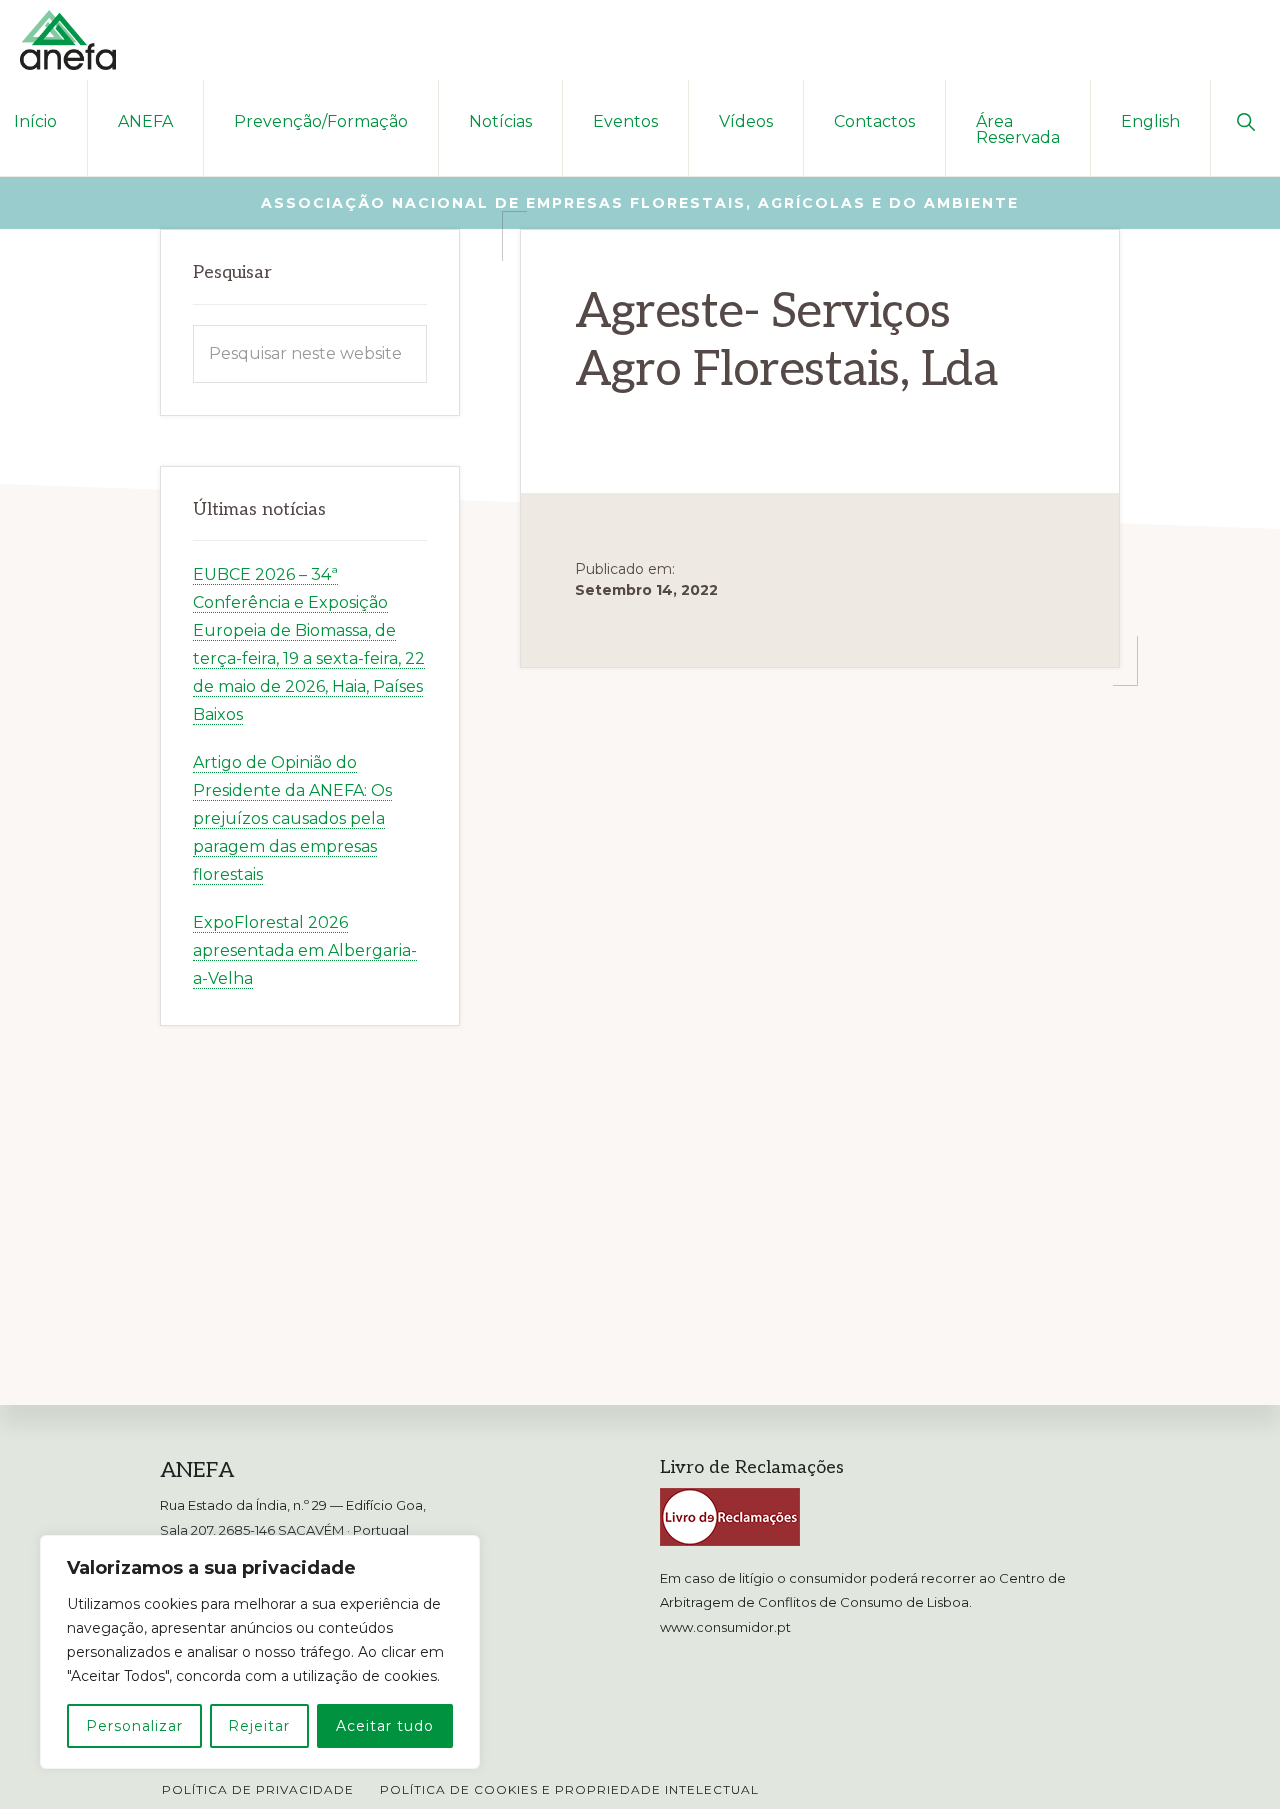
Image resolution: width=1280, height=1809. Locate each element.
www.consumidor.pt (725, 1627)
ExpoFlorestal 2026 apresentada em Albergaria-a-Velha (305, 950)
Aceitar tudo (385, 1726)
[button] (1245, 120)
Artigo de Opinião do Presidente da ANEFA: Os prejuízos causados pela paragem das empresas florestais (292, 818)
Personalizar (134, 1726)
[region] (260, 1652)
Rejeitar (259, 1726)
